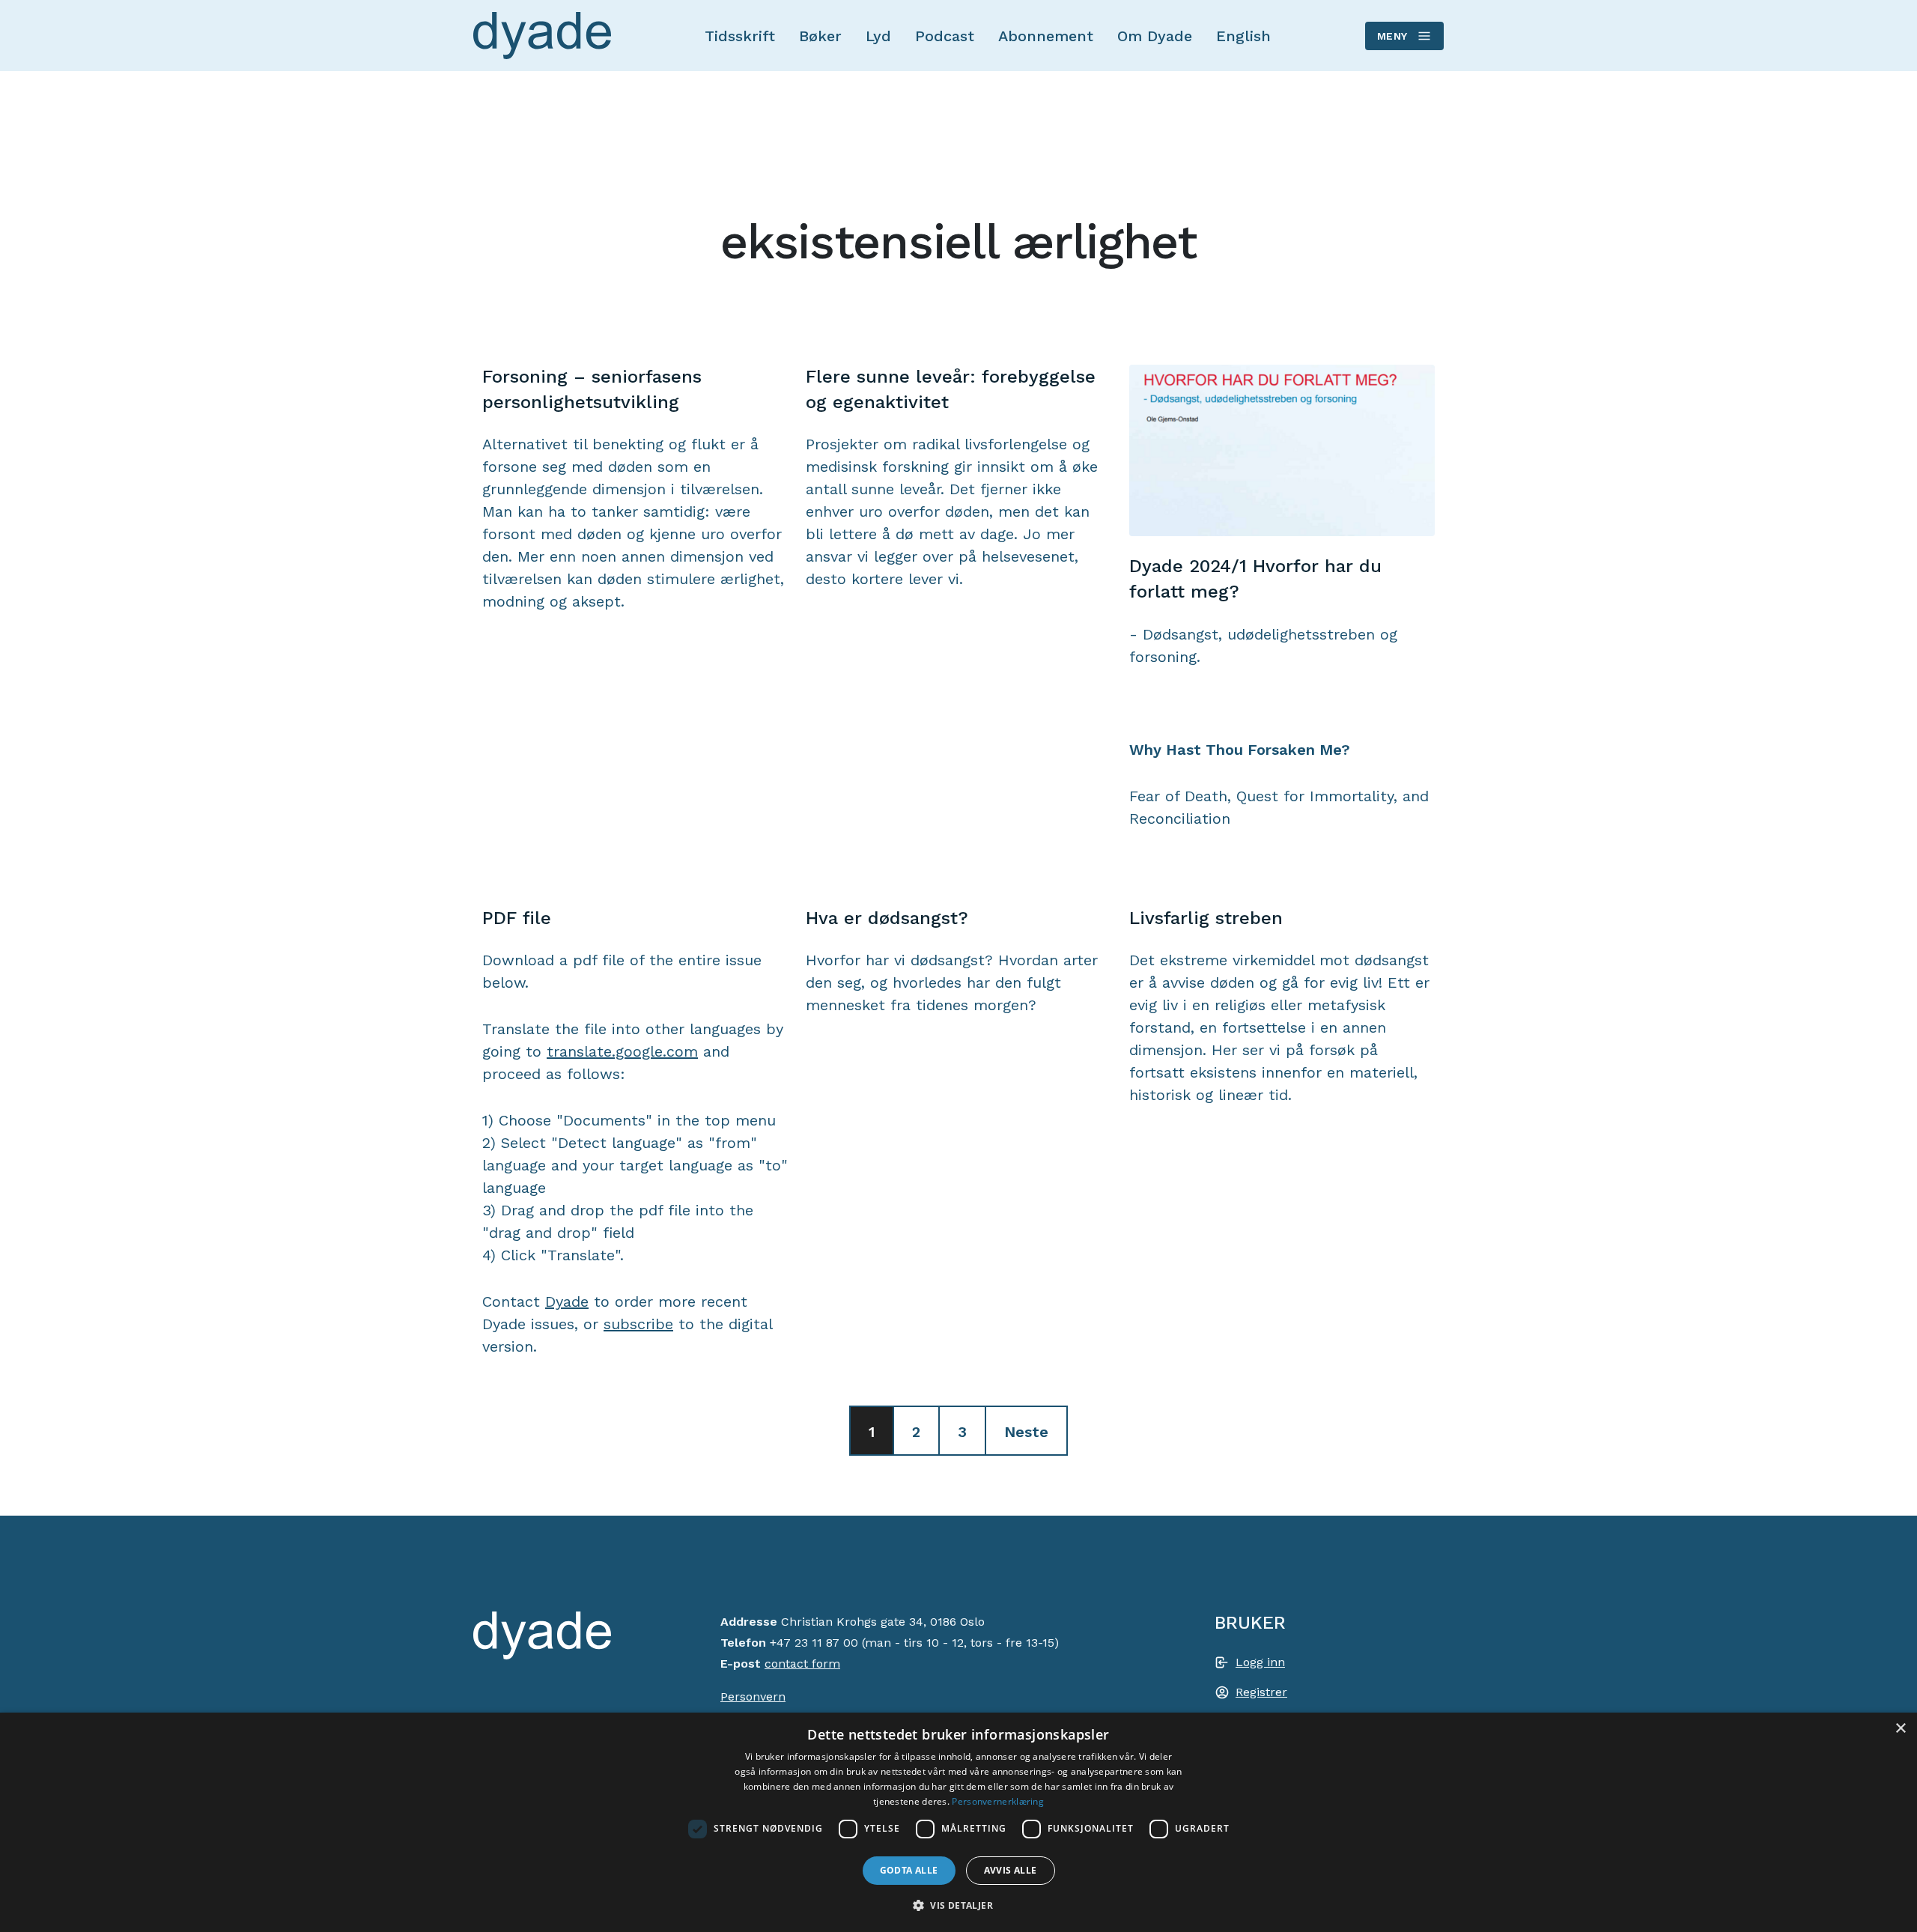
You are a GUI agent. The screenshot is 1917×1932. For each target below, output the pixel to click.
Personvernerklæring (998, 1801)
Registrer (1261, 1692)
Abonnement (1046, 36)
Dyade (567, 1301)
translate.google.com (622, 1051)
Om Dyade (1155, 36)
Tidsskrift (740, 36)
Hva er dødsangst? (887, 918)
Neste (1026, 1432)
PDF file (517, 918)
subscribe (638, 1324)
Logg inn (1260, 1662)
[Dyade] (542, 36)
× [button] (1900, 1729)
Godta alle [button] (909, 1870)
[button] (958, 1905)
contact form (802, 1664)
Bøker (820, 36)
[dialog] (958, 1822)
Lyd (878, 36)
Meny (1392, 36)
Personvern (753, 1696)
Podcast (945, 36)
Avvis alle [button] (1011, 1870)
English (1243, 36)
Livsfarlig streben (1206, 918)
